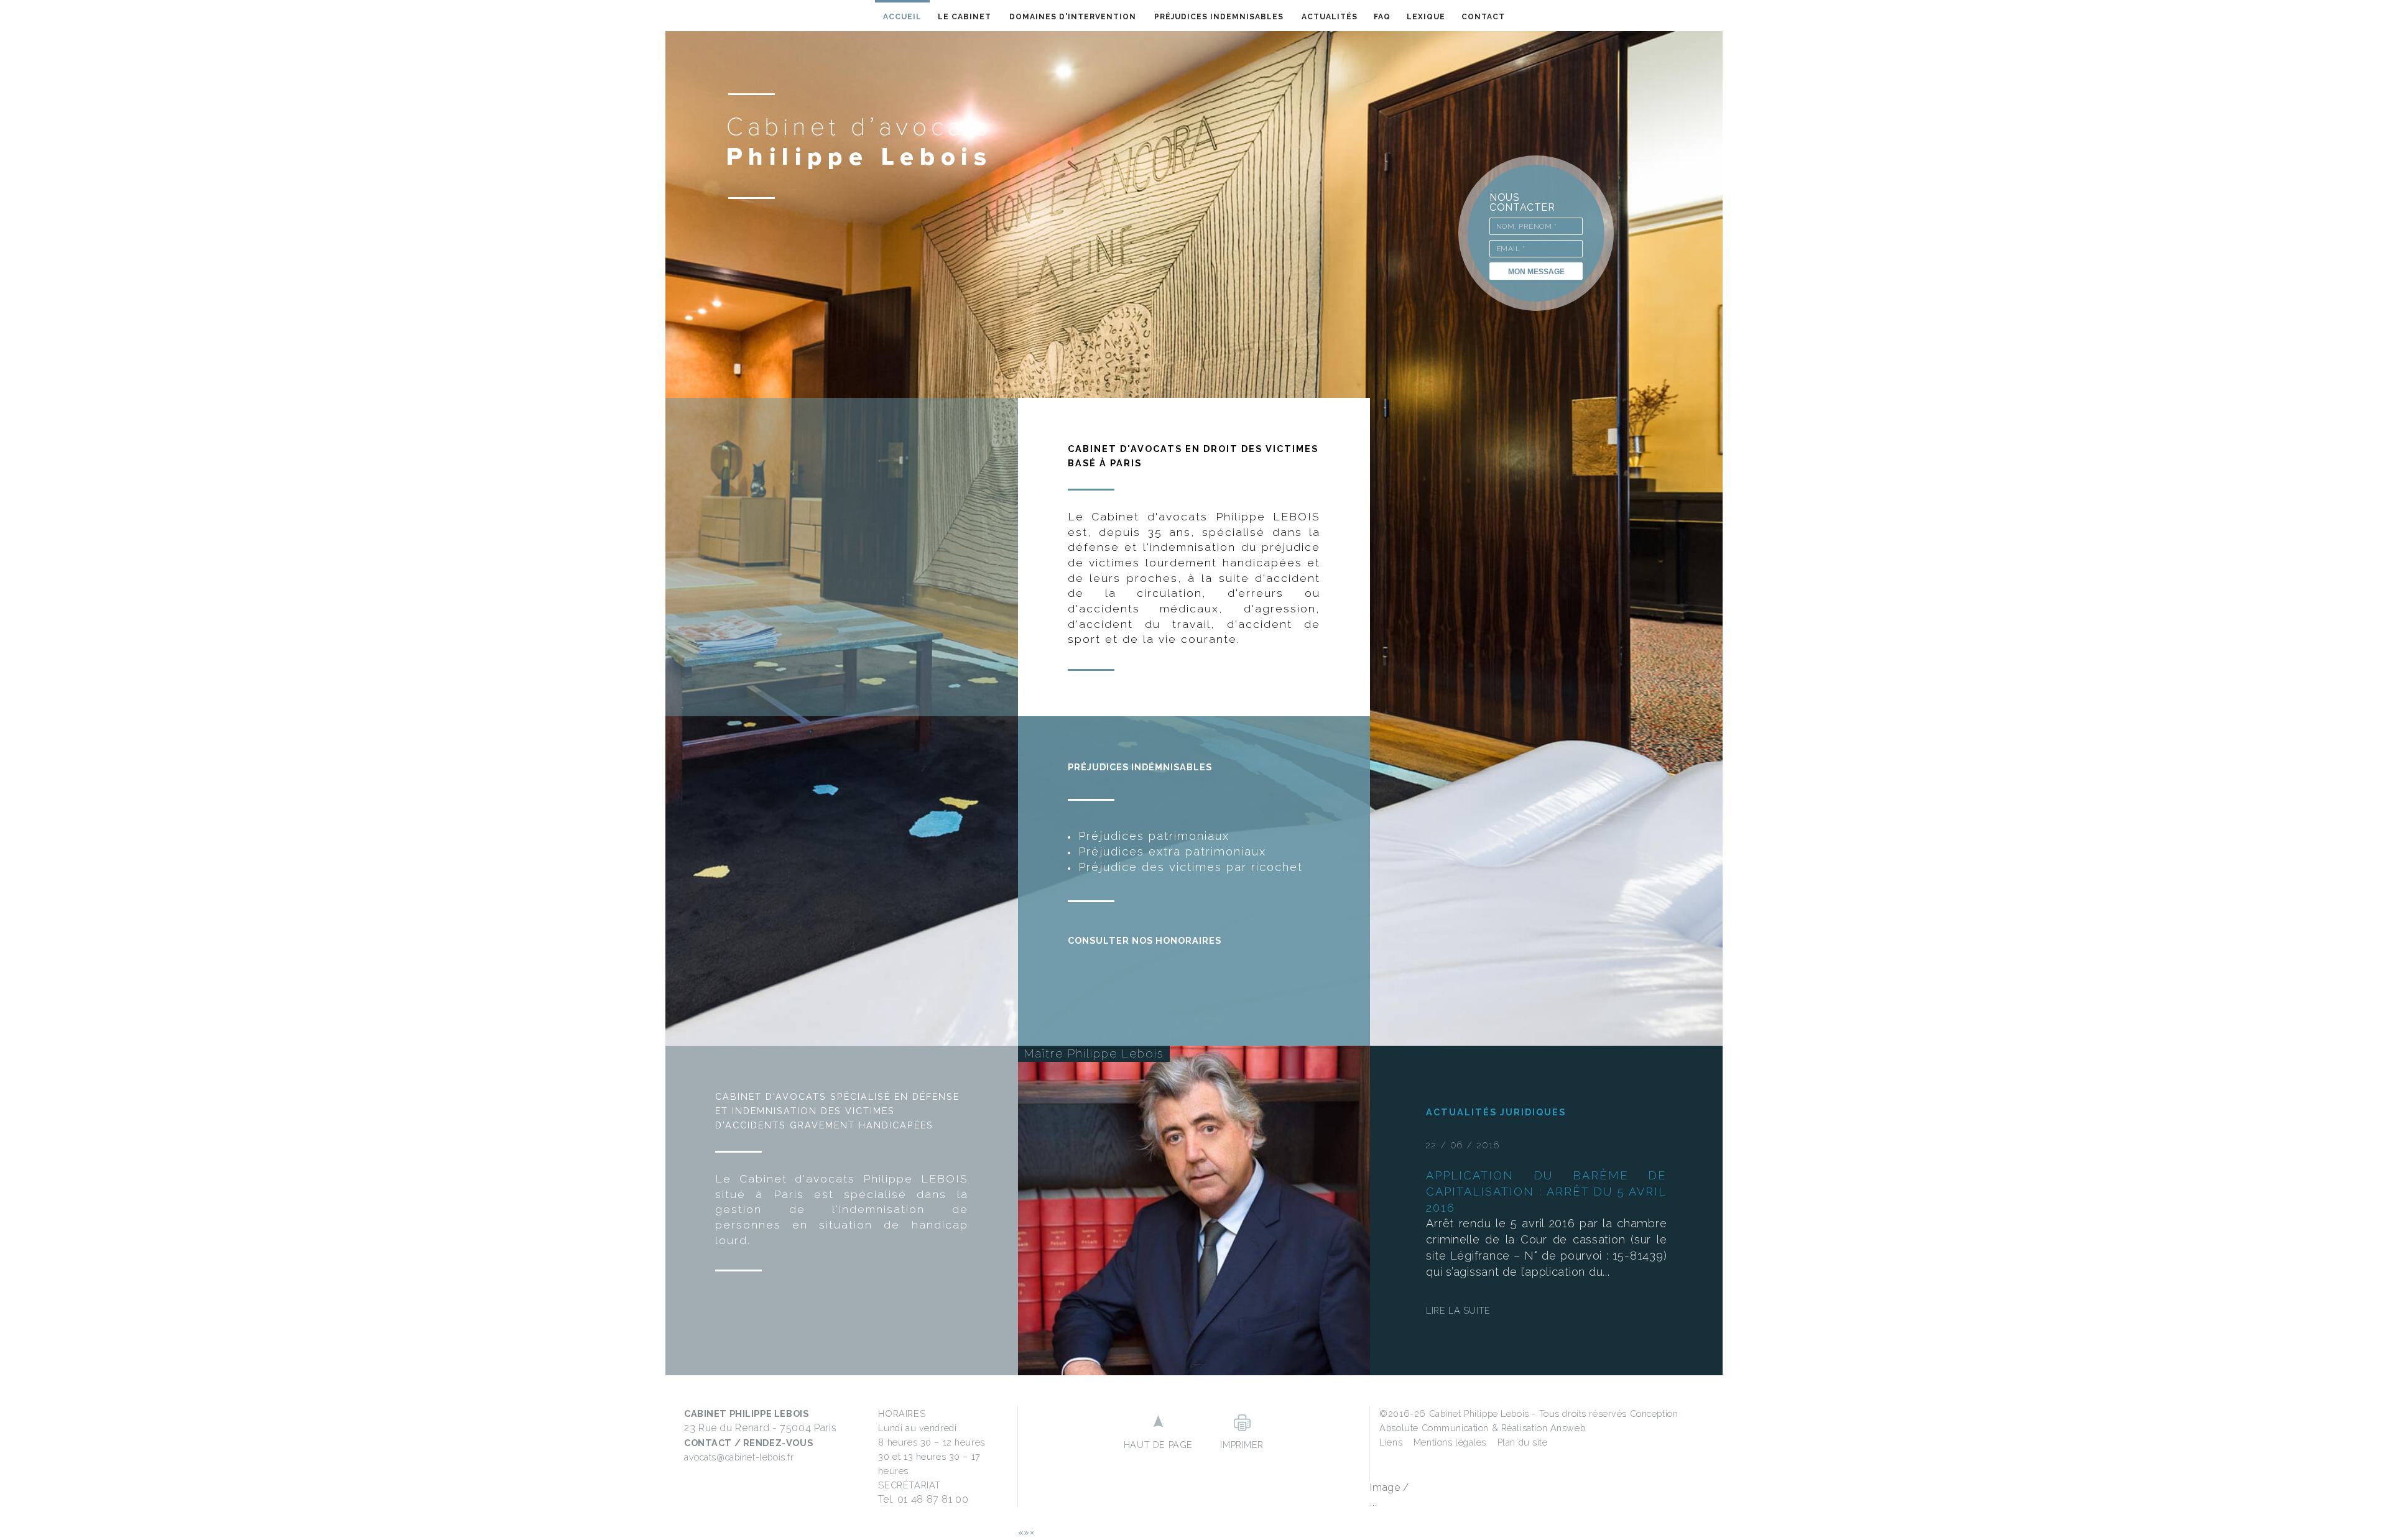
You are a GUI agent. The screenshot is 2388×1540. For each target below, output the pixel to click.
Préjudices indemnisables (1219, 17)
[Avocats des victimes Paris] (857, 145)
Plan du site (1523, 1442)
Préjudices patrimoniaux (1154, 836)
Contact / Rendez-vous (748, 1443)
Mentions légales (1450, 1442)
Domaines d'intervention (1073, 17)
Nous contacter (1522, 202)
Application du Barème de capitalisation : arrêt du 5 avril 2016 (1546, 1192)
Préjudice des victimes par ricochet (1191, 867)
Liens (1391, 1442)
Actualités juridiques (1496, 1112)
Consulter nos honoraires (1145, 940)
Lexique (1426, 17)
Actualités (1330, 17)
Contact (1483, 17)
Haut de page (1158, 1445)
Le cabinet (965, 17)
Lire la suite (1458, 1310)
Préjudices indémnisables (1140, 767)
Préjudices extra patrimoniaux (1172, 851)
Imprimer (1242, 1445)
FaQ (1382, 17)
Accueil (902, 17)
